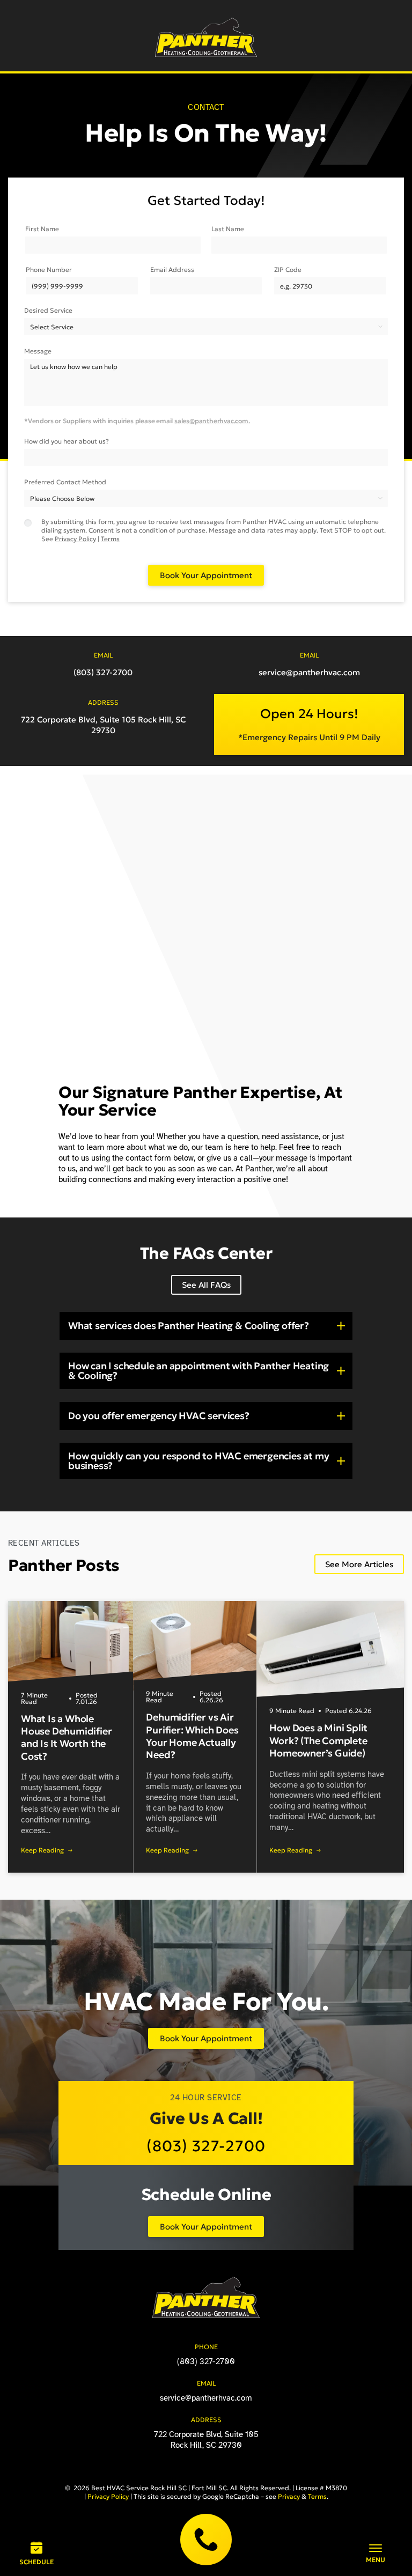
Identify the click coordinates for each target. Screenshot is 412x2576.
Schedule (36, 2562)
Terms (110, 539)
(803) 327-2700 (206, 2540)
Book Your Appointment (206, 2038)
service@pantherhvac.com (309, 672)
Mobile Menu (376, 2553)
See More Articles (359, 1564)
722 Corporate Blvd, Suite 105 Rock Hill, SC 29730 (103, 725)
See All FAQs (206, 1285)
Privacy (289, 2496)
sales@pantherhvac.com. (212, 421)
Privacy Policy (75, 539)
